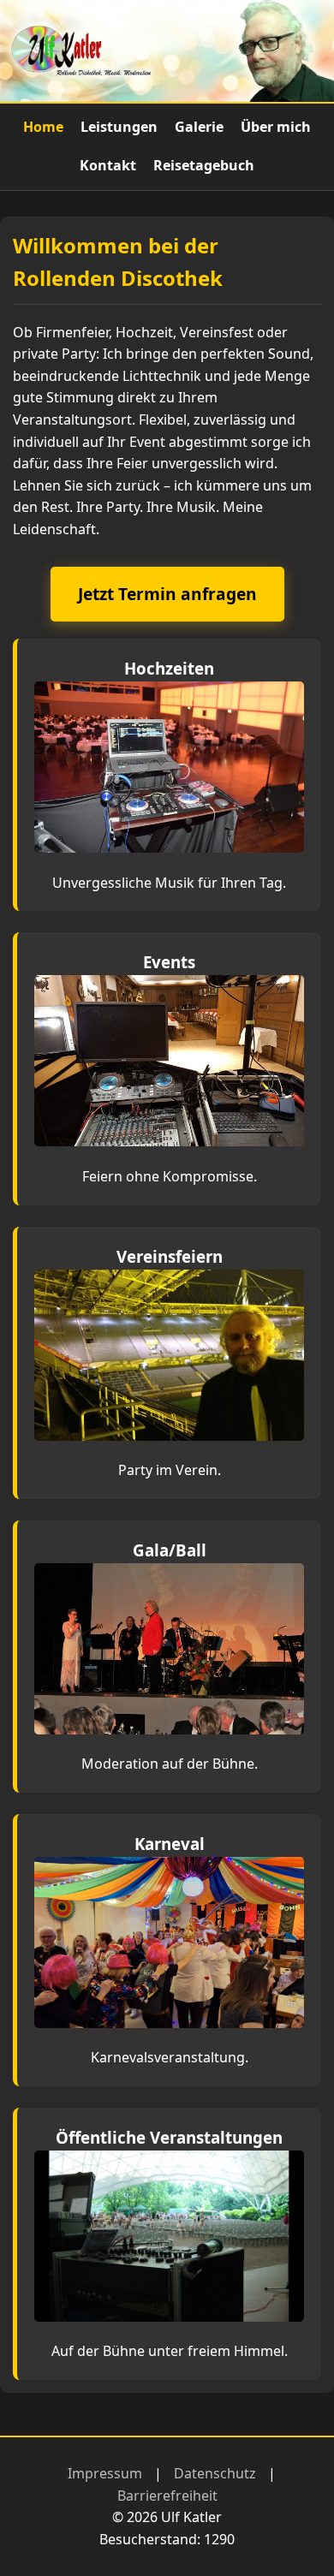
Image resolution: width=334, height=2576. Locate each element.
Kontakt (108, 165)
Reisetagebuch (204, 165)
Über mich (276, 127)
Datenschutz (215, 2473)
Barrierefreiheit (167, 2496)
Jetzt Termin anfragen (167, 594)
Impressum (105, 2473)
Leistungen (119, 127)
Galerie (199, 127)
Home (43, 127)
